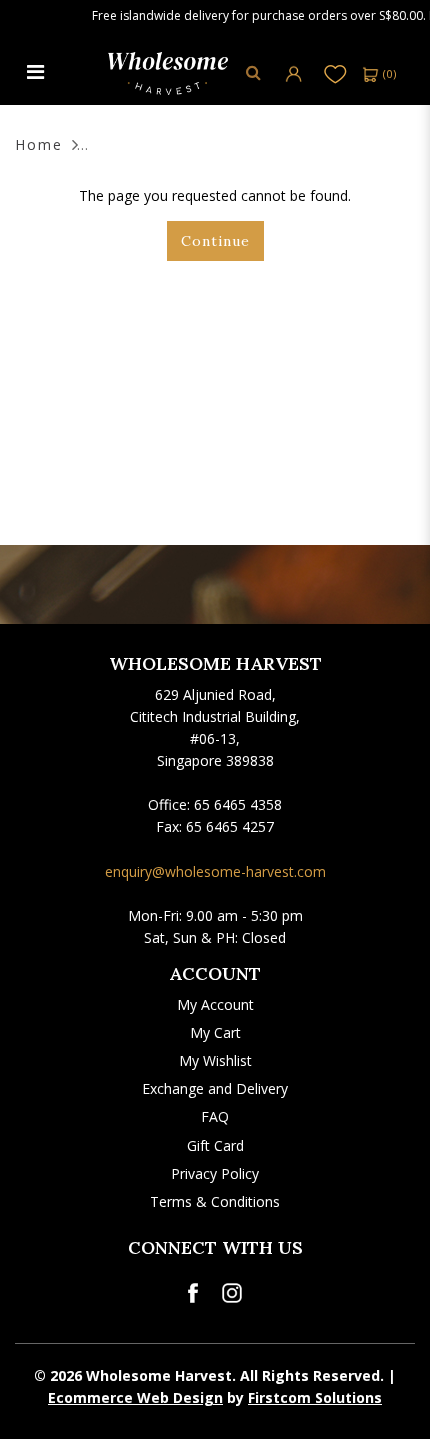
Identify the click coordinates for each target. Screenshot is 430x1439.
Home (39, 144)
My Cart (215, 1032)
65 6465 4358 (238, 804)
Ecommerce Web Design (135, 1397)
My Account (215, 1004)
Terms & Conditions (215, 1201)
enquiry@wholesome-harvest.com (215, 871)
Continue (215, 241)
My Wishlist (215, 1060)
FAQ (215, 1116)
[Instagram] (232, 1293)
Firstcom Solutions (315, 1397)
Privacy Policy (215, 1173)
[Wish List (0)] (335, 73)
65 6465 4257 (230, 826)
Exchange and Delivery (215, 1088)
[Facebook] (192, 1293)
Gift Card (215, 1145)
